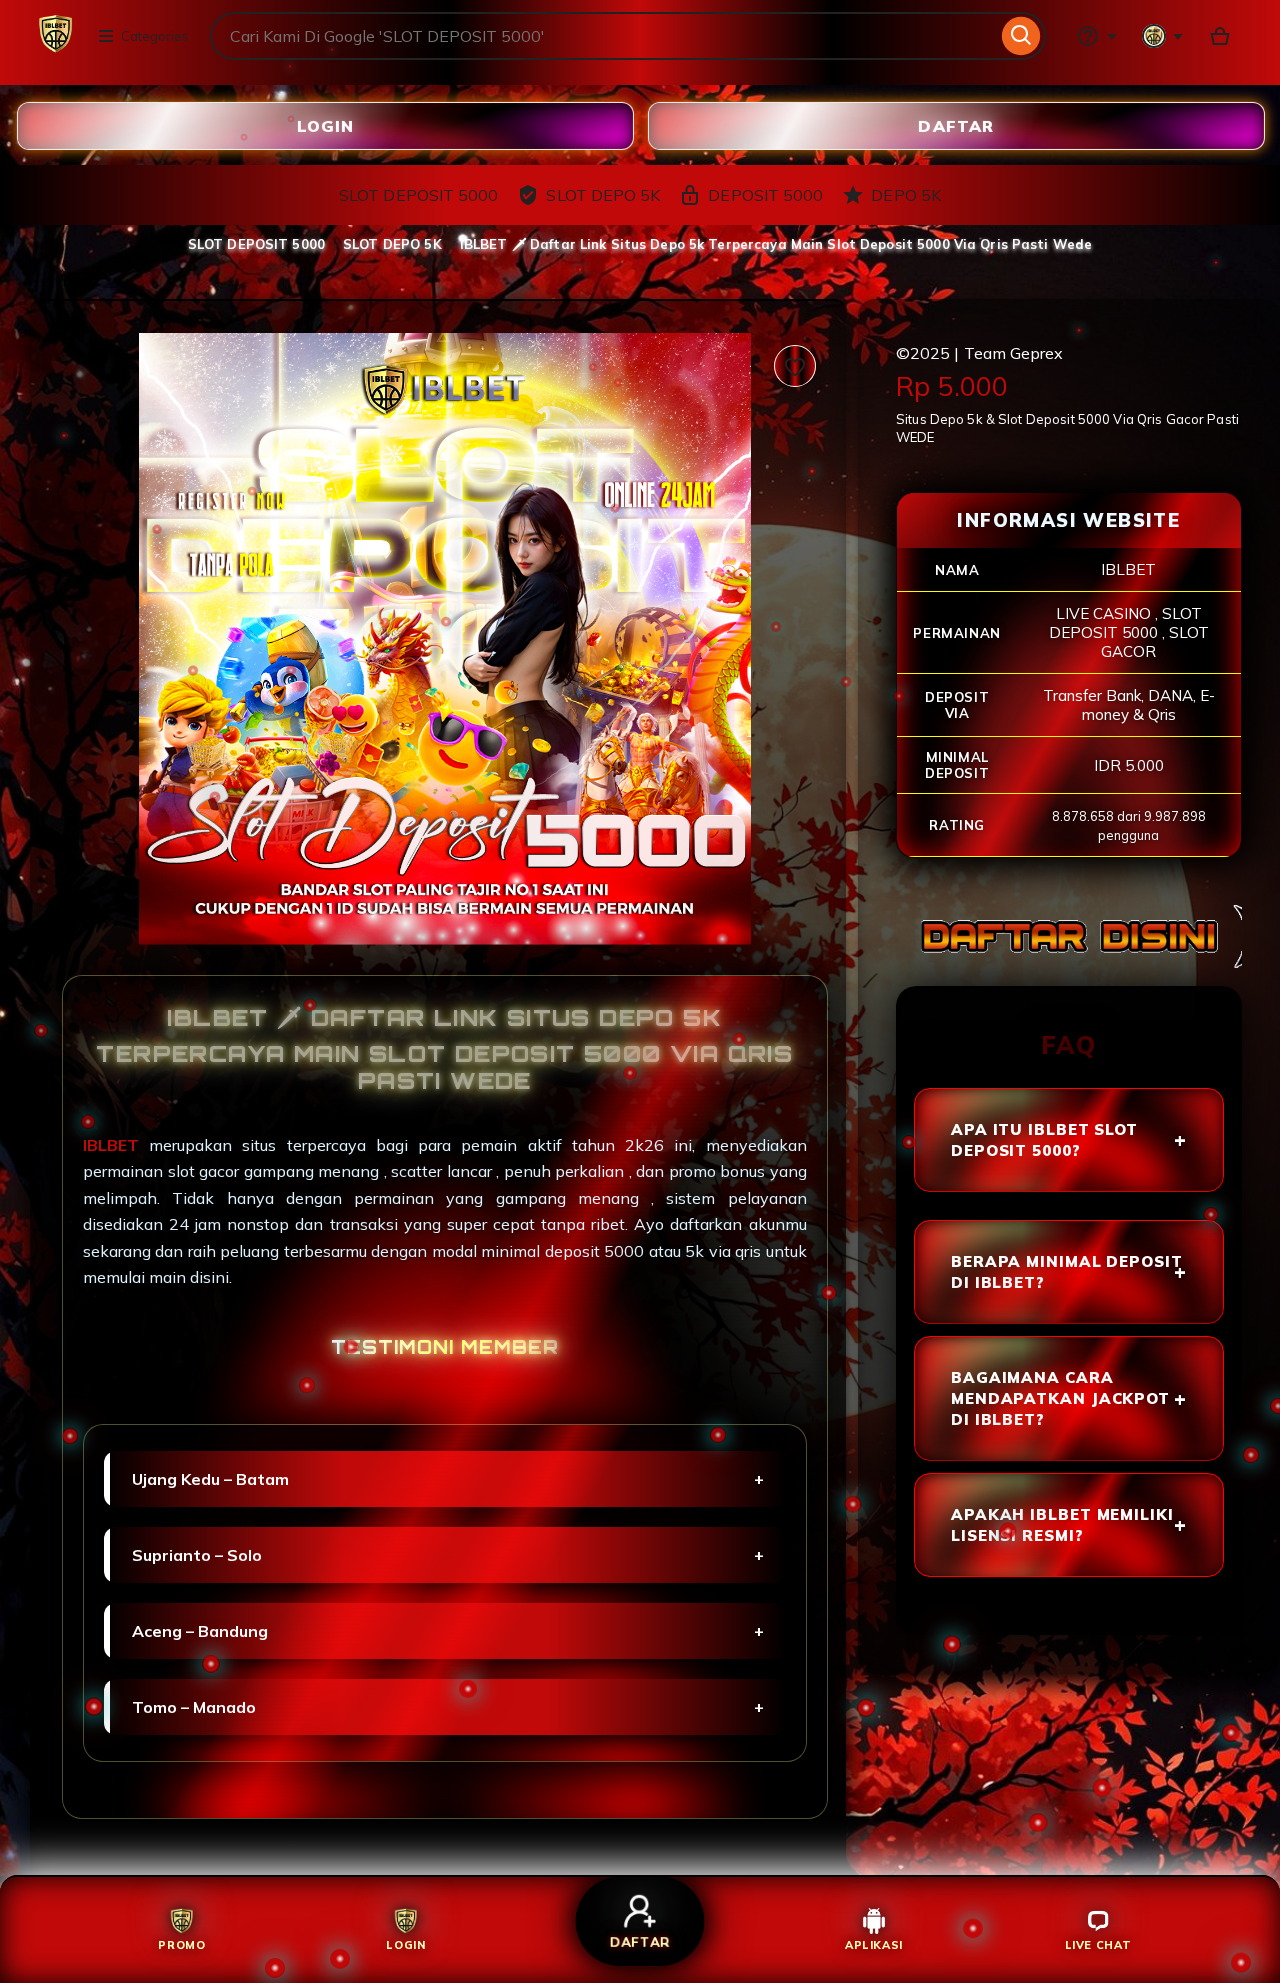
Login (325, 125)
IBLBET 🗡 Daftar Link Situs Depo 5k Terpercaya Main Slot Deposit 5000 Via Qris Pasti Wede (776, 244)
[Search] (1021, 36)
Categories (155, 36)
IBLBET (116, 1145)
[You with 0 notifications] (1163, 36)
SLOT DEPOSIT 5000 (256, 244)
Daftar (956, 125)
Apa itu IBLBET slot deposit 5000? (1044, 1140)
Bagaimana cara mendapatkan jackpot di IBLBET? (1060, 1398)
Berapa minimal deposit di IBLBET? (1067, 1272)
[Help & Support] (1097, 36)
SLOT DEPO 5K (392, 244)
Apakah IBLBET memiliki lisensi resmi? (1062, 1525)
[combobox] (603, 36)
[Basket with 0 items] (1220, 36)
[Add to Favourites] (795, 366)
